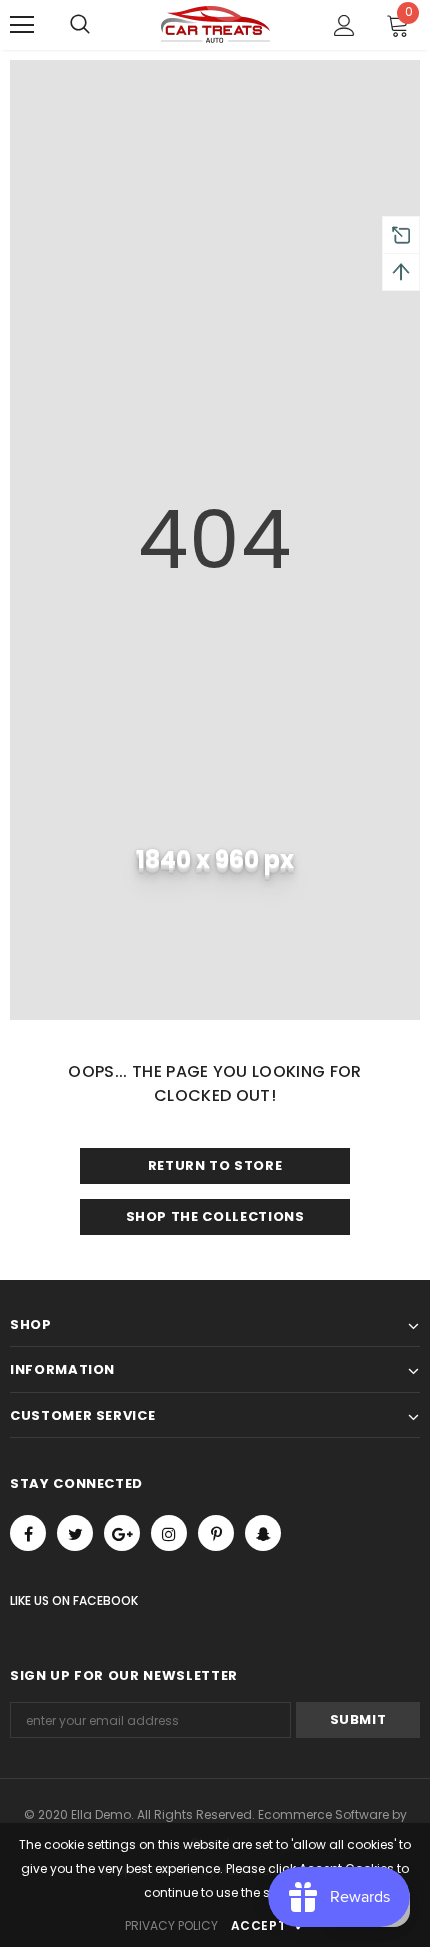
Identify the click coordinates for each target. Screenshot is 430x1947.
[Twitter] (75, 1533)
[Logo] (215, 24)
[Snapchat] (263, 1533)
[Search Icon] (80, 25)
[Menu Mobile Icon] (22, 25)
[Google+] (122, 1533)
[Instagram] (169, 1533)
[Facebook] (28, 1533)
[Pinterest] (216, 1533)
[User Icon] (344, 25)
